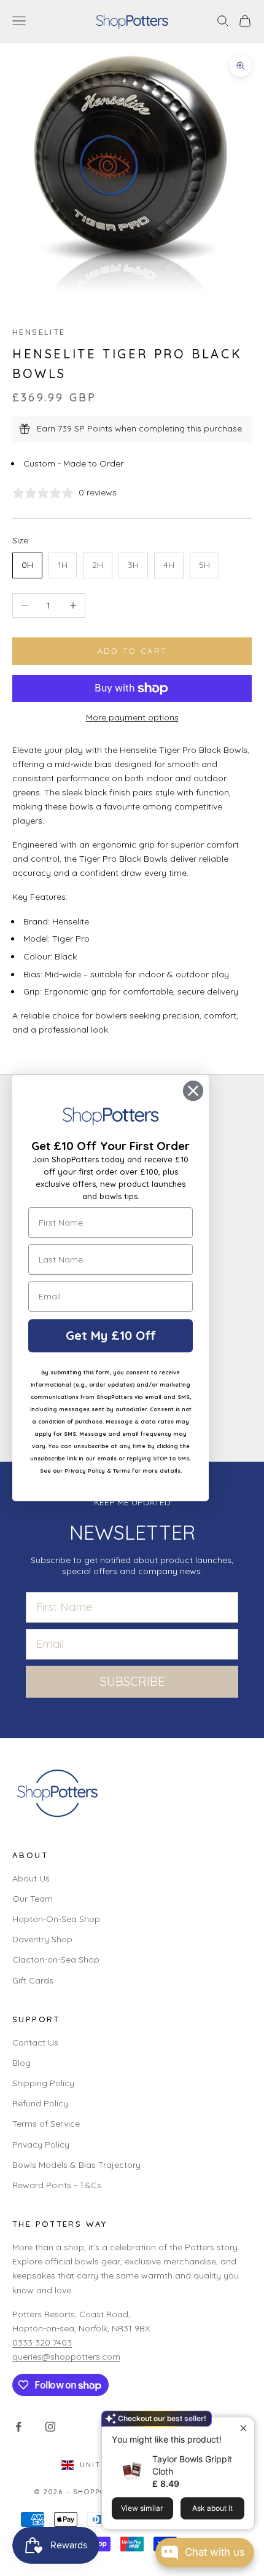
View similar (142, 2508)
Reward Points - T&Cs (57, 2185)
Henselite (39, 332)
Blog (21, 2063)
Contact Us (35, 2042)
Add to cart (132, 651)
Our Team (33, 1899)
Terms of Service (46, 2124)
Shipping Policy (43, 2083)
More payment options (132, 717)
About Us (31, 1878)
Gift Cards (33, 1980)
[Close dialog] (193, 1091)
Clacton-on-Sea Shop (56, 1960)
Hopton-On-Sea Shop (56, 1919)
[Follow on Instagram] (50, 2427)
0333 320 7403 (42, 2342)
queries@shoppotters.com (66, 2357)
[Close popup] (243, 2428)
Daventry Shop (42, 1939)
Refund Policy (40, 2103)
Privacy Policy (41, 2145)
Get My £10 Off (111, 1335)
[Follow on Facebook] (18, 2427)
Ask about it (212, 2508)
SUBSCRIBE (132, 1681)
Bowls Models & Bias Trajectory (76, 2165)
